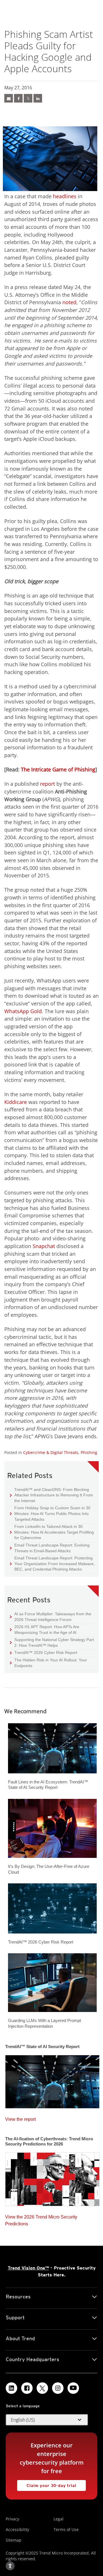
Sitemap (14, 2540)
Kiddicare (16, 1102)
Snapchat (44, 1246)
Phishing (89, 1452)
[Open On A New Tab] (28, 98)
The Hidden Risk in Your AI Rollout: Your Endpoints (48, 1663)
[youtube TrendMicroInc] (73, 2388)
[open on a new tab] (42, 2388)
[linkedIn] (38, 98)
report (47, 784)
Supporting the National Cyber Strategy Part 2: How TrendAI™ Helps (52, 1642)
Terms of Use (66, 2529)
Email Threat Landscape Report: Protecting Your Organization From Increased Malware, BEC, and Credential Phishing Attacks (52, 1563)
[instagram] (58, 2388)
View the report (20, 2118)
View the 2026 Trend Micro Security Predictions (41, 2219)
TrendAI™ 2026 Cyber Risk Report (46, 1653)
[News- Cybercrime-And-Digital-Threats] (9, 98)
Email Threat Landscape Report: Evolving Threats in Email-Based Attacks (50, 1548)
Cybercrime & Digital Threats (51, 1452)
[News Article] (52, 2080)
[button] (47, 2420)
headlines (65, 196)
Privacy (12, 2519)
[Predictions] (52, 2178)
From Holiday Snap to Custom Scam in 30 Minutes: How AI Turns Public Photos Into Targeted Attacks (50, 1513)
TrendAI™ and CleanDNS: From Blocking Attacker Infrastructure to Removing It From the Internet (51, 1495)
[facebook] (18, 98)
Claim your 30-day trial (47, 2484)
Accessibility (17, 2529)
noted (69, 302)
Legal (59, 2519)
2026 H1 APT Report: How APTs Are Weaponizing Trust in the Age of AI (45, 1629)
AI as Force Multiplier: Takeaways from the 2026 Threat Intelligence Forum (51, 1617)
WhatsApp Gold (23, 1011)
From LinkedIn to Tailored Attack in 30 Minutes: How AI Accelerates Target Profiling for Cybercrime (52, 1532)
